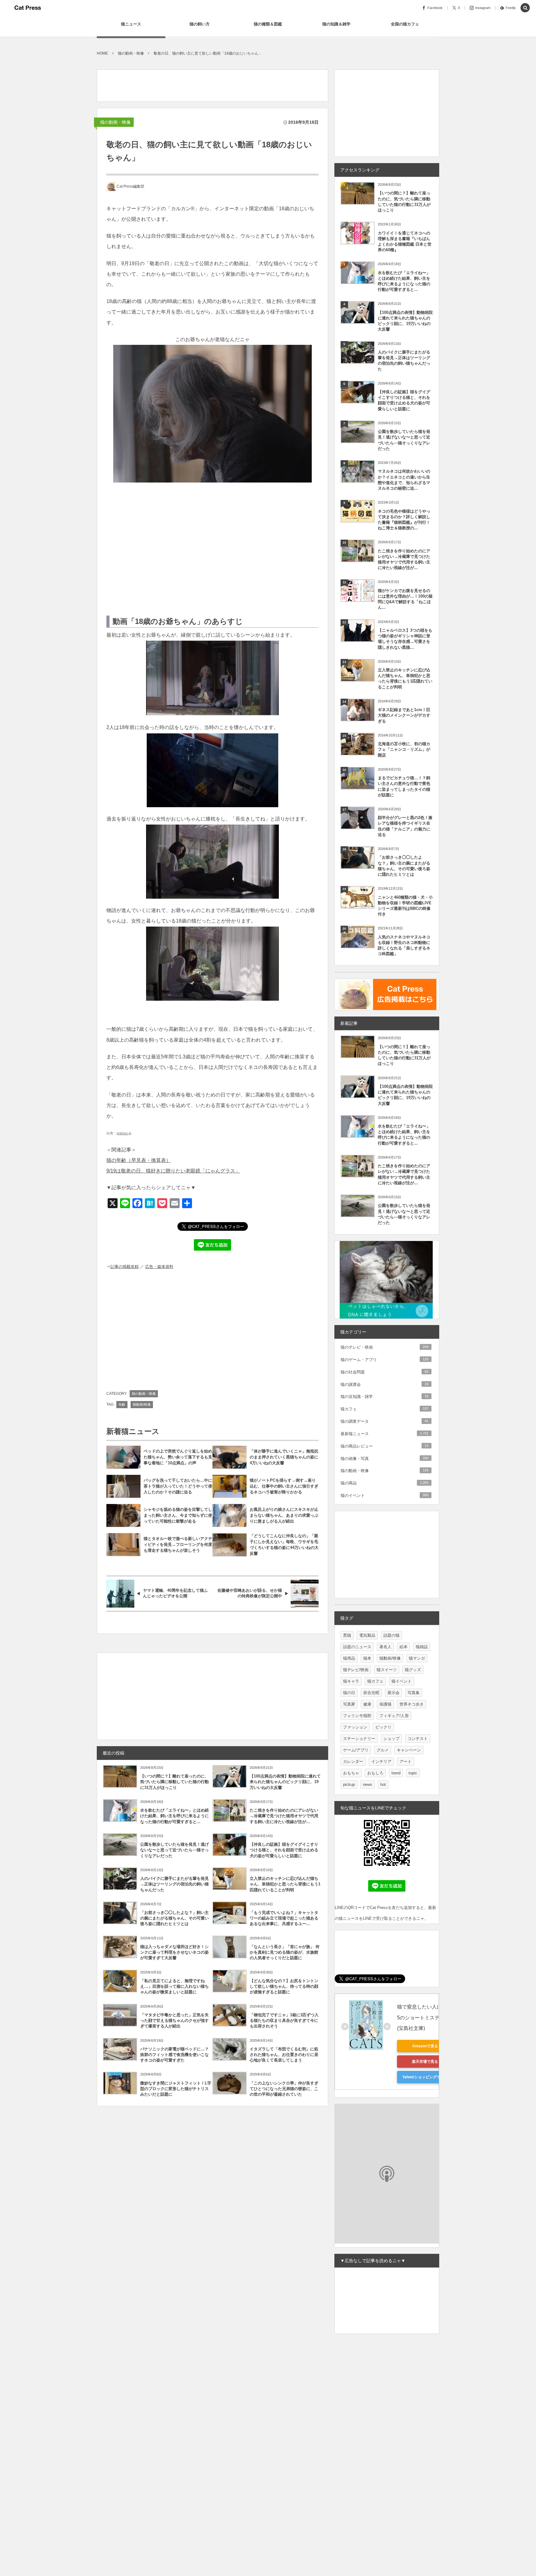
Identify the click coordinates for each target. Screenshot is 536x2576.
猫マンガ (417, 1658)
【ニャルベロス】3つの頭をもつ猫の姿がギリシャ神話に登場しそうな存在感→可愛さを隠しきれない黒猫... (405, 639)
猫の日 (349, 1693)
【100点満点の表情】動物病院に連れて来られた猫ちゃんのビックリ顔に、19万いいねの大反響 (285, 1782)
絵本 (404, 1647)
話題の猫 (391, 1635)
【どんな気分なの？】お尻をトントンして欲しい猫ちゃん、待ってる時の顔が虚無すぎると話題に (284, 1986)
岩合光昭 (371, 1693)
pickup (349, 1784)
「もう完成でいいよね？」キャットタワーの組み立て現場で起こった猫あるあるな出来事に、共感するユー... (284, 1918)
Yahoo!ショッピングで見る (425, 2077)
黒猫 (347, 1635)
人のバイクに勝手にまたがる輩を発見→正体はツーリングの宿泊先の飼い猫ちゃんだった (174, 1884)
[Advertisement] (210, 84)
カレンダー (353, 1762)
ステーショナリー (359, 1739)
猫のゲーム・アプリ (384, 1360)
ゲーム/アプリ (356, 1750)
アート (406, 1762)
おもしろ (375, 1773)
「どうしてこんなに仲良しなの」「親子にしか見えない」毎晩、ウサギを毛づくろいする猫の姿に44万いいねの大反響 (284, 1545)
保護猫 (385, 1704)
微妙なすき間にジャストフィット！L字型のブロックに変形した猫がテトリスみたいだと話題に (176, 2089)
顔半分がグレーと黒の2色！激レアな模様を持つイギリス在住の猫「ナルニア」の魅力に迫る (405, 826)
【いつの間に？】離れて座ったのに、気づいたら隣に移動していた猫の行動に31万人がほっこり (174, 1782)
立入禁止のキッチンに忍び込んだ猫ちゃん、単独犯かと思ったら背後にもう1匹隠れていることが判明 (285, 1884)
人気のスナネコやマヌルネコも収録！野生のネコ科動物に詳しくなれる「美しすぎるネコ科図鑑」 (404, 945)
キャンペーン (409, 1750)
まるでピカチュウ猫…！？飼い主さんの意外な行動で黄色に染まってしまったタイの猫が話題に (404, 786)
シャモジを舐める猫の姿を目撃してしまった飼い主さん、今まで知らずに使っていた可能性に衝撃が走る (178, 1515)
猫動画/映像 (142, 1404)
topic (413, 1773)
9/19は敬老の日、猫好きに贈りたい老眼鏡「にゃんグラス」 (173, 1171)
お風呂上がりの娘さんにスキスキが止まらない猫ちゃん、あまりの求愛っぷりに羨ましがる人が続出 (284, 1515)
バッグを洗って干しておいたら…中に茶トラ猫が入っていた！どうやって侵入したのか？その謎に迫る (178, 1486)
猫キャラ (351, 1681)
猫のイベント (384, 1495)
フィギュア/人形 (394, 1716)
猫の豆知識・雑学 (384, 1397)
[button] (525, 8)
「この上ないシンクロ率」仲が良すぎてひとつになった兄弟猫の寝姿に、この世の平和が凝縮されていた (284, 2089)
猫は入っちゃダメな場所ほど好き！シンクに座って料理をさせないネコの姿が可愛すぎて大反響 (174, 1952)
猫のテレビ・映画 (384, 1347)
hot (383, 1784)
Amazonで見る (425, 2046)
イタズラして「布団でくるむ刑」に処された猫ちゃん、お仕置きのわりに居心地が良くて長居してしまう (284, 2055)
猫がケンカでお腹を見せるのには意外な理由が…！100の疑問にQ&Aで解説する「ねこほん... (405, 599)
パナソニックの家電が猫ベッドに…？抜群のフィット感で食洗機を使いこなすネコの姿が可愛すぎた (174, 2055)
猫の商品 (384, 1483)
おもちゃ (351, 1773)
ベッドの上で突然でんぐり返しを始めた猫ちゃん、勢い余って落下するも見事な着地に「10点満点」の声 (178, 1457)
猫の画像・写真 (384, 1459)
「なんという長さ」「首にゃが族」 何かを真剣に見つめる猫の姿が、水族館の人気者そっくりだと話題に (285, 1952)
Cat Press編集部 (130, 186)
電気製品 (367, 1635)
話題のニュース (357, 1647)
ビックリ (383, 1727)
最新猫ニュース (384, 1434)
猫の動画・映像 (115, 122)
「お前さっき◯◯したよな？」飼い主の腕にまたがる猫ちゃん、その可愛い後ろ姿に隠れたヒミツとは (174, 1918)
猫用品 (349, 1658)
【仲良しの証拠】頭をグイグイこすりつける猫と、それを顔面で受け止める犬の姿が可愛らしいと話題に (284, 1850)
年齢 (122, 1404)
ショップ (391, 1739)
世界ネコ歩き (412, 1704)
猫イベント (402, 1681)
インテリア (381, 1762)
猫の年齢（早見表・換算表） (139, 1160)
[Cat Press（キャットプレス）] (28, 8)
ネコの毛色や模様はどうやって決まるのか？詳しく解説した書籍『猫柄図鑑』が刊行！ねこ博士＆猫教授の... (404, 520)
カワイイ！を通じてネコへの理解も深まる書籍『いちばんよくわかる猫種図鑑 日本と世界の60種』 (405, 242)
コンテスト (418, 1739)
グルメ (383, 1750)
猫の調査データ (384, 1421)
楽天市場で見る (425, 2062)
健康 (367, 1704)
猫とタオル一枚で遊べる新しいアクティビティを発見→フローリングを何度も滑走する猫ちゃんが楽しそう (178, 1544)
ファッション (355, 1727)
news (368, 1784)
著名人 (385, 1647)
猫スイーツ (387, 1670)
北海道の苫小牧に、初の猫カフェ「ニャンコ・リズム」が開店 (404, 749)
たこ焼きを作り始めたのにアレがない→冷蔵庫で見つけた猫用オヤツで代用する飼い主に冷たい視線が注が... (284, 1816)
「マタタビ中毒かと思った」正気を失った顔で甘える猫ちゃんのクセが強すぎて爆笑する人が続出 (174, 2020)
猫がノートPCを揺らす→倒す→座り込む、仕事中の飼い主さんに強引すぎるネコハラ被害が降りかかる (284, 1486)
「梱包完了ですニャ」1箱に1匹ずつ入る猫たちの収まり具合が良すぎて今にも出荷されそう (284, 2020)
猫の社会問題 (384, 1372)
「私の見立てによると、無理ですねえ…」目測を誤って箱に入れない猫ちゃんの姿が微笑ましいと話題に (174, 1986)
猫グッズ (413, 1670)
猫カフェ (384, 1409)
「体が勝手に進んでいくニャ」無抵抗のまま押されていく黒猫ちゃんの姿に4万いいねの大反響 (284, 1457)
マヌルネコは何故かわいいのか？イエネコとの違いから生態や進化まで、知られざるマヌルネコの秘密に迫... (404, 480)
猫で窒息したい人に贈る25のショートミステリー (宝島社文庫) (426, 2017)
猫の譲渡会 (384, 1384)
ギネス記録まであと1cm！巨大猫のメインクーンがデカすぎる (404, 715)
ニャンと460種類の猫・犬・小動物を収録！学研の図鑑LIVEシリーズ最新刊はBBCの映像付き (405, 906)
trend (396, 1773)
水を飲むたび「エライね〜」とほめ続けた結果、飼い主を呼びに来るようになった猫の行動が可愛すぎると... (174, 1816)
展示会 (393, 1693)
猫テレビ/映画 (356, 1670)
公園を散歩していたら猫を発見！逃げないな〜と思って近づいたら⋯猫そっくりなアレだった (174, 1850)
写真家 (349, 1704)
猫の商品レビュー (384, 1446)
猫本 (367, 1658)
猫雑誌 (422, 1647)
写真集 (414, 1693)
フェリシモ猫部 (357, 1716)
